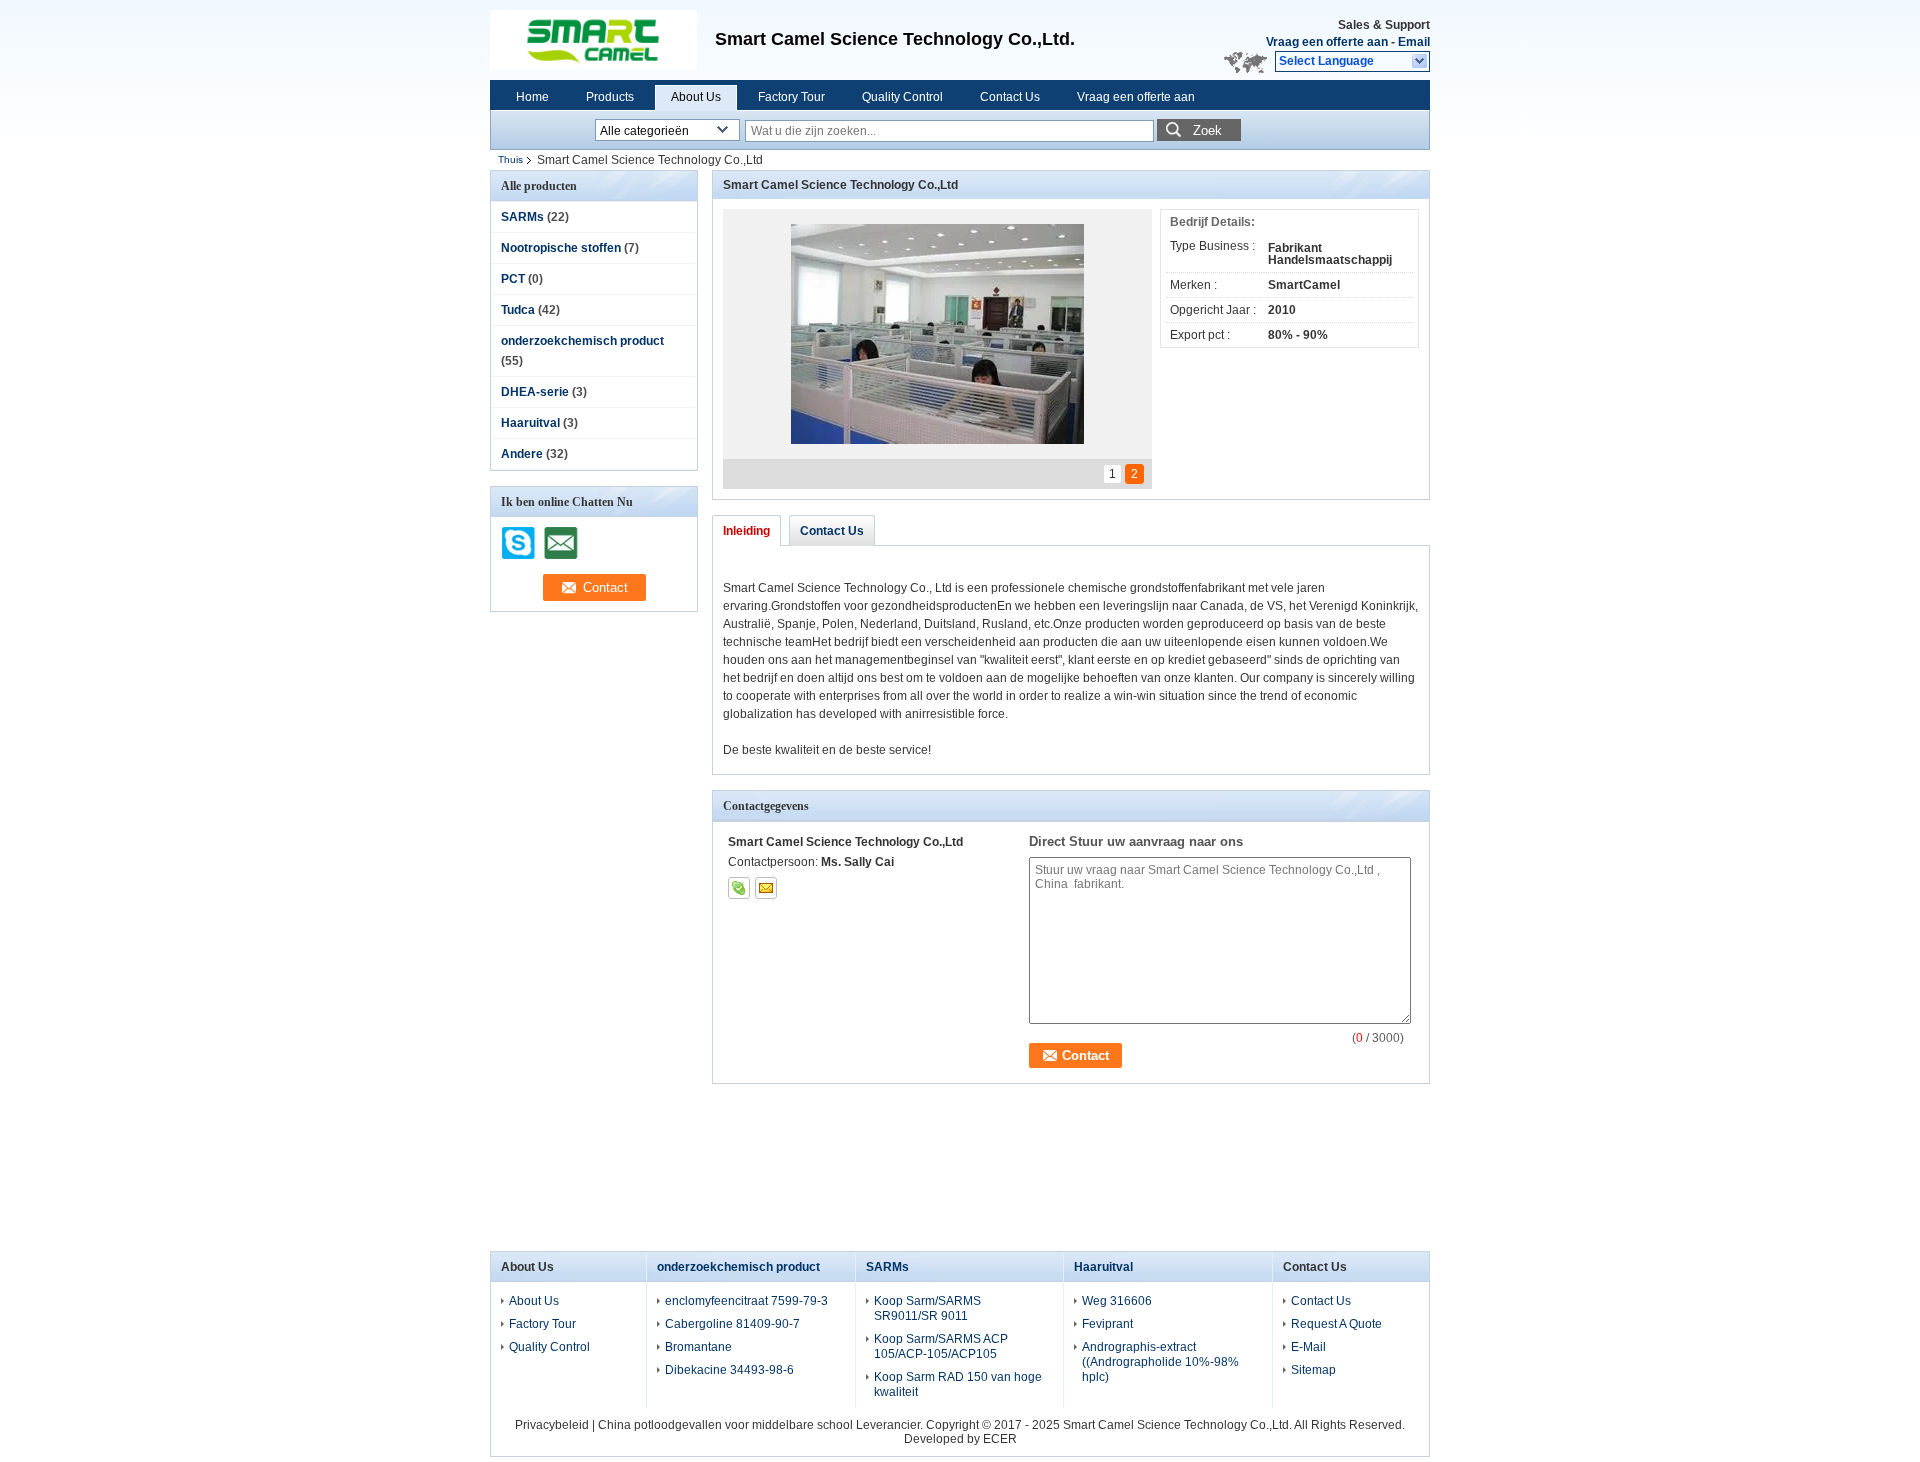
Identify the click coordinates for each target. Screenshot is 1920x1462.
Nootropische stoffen (561, 248)
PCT (513, 279)
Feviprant (1107, 1324)
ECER (1000, 1439)
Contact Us (1010, 97)
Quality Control (902, 97)
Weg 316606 (1117, 1301)
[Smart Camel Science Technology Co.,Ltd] (1420, 62)
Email (1414, 42)
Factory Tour (791, 97)
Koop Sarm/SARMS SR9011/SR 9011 (927, 1308)
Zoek (1207, 130)
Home (532, 97)
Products (610, 97)
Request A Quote (1336, 1324)
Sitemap (1313, 1370)
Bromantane (698, 1347)
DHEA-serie (535, 392)
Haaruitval (530, 423)
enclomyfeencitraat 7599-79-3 (746, 1301)
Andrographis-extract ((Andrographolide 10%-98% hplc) (1160, 1362)
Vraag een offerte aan (1327, 42)
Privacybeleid (552, 1425)
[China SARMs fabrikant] (600, 40)
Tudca (518, 310)
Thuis (510, 159)
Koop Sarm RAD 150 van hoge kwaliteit (958, 1384)
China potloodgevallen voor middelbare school (725, 1425)
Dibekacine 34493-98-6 (729, 1370)
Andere (522, 454)
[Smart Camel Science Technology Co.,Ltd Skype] (739, 888)
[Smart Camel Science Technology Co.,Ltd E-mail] (766, 888)
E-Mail (1308, 1347)
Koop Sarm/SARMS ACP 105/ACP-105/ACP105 (941, 1346)
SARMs (522, 217)
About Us (696, 97)
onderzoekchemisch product (582, 341)
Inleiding (746, 531)
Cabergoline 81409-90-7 (732, 1324)
